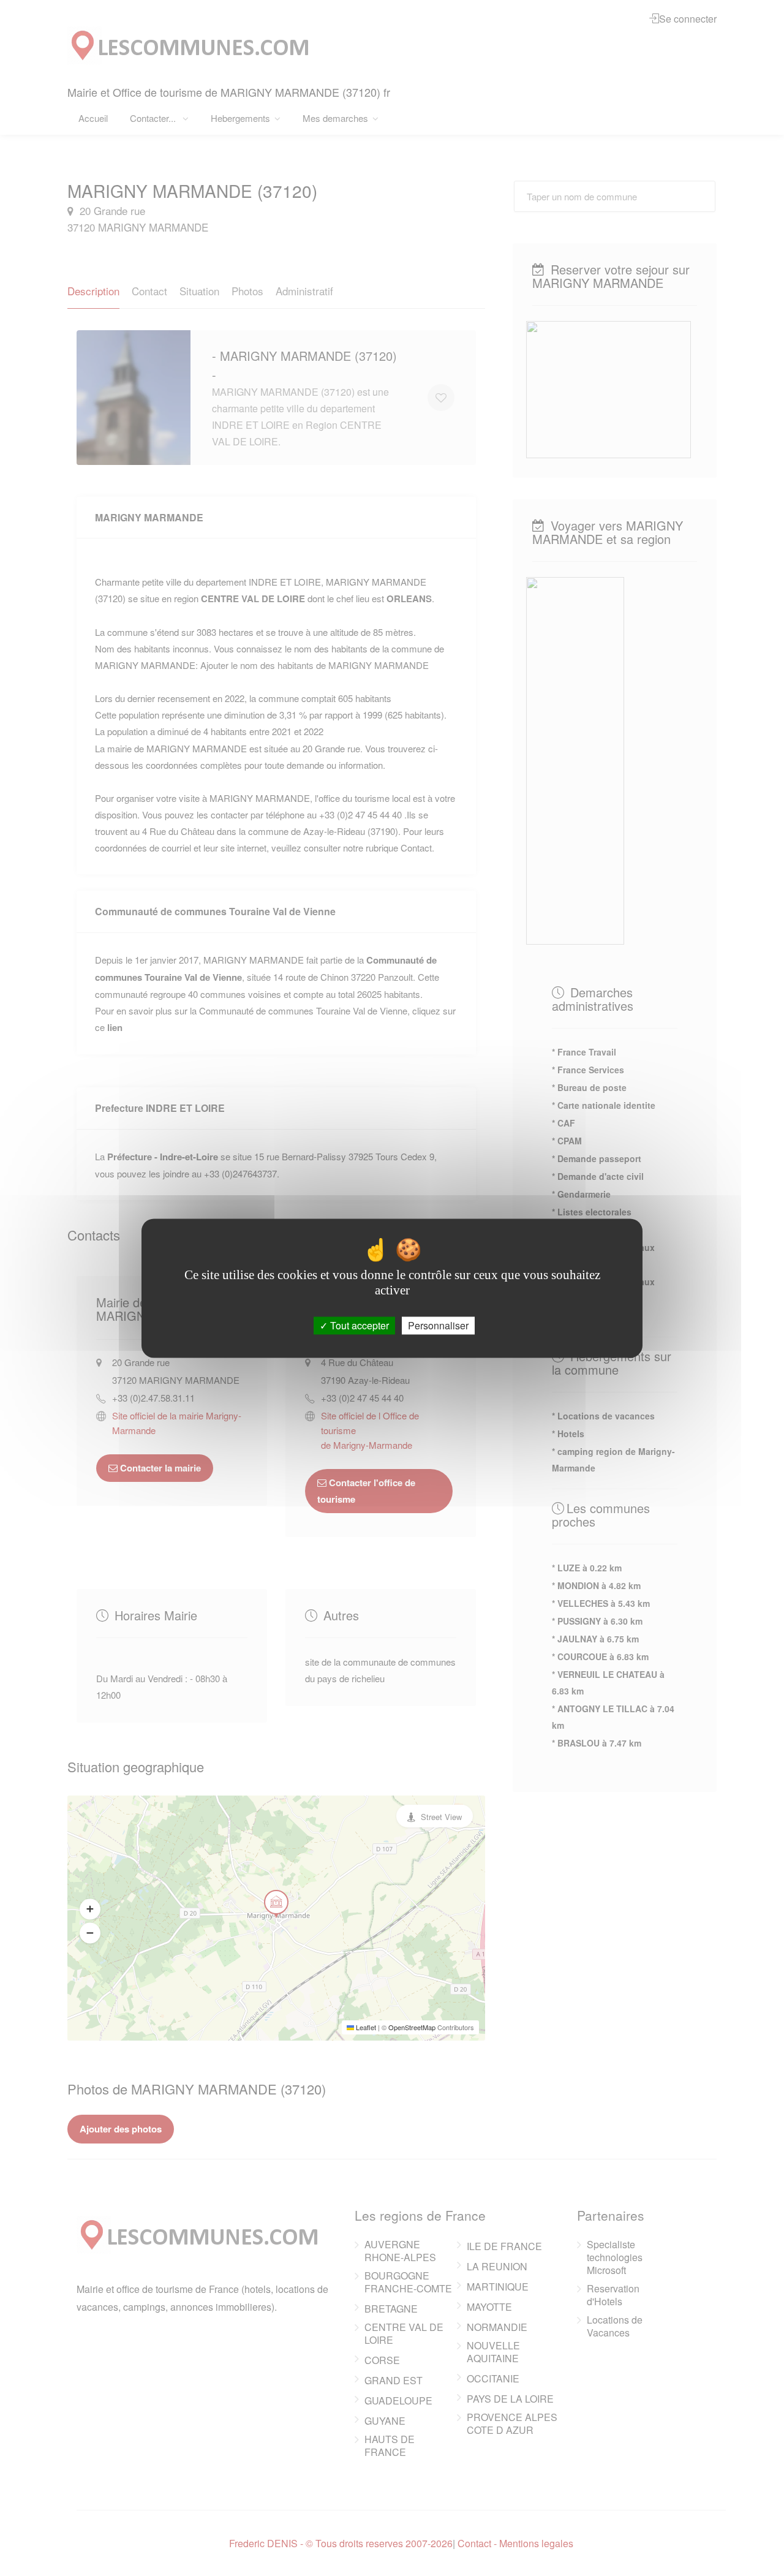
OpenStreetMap (412, 2027)
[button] (90, 1909)
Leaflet (365, 2027)
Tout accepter (358, 1325)
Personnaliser (438, 1325)
